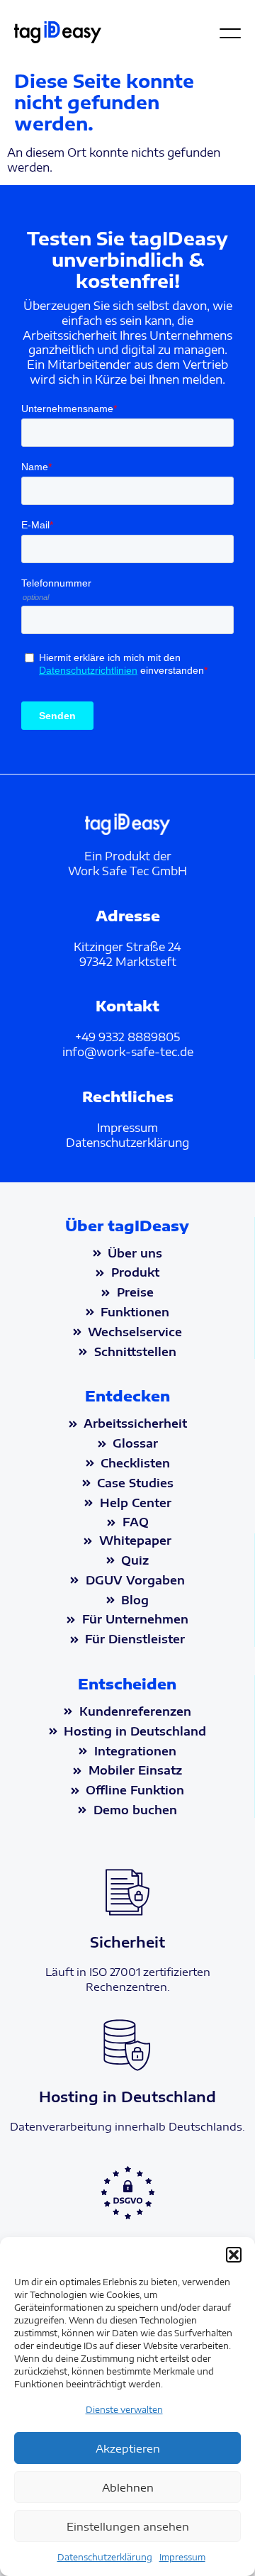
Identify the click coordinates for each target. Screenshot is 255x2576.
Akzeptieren (128, 2448)
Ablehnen (128, 2487)
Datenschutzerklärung (105, 2557)
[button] (234, 2255)
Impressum (182, 2557)
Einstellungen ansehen (128, 2526)
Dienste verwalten (124, 2410)
